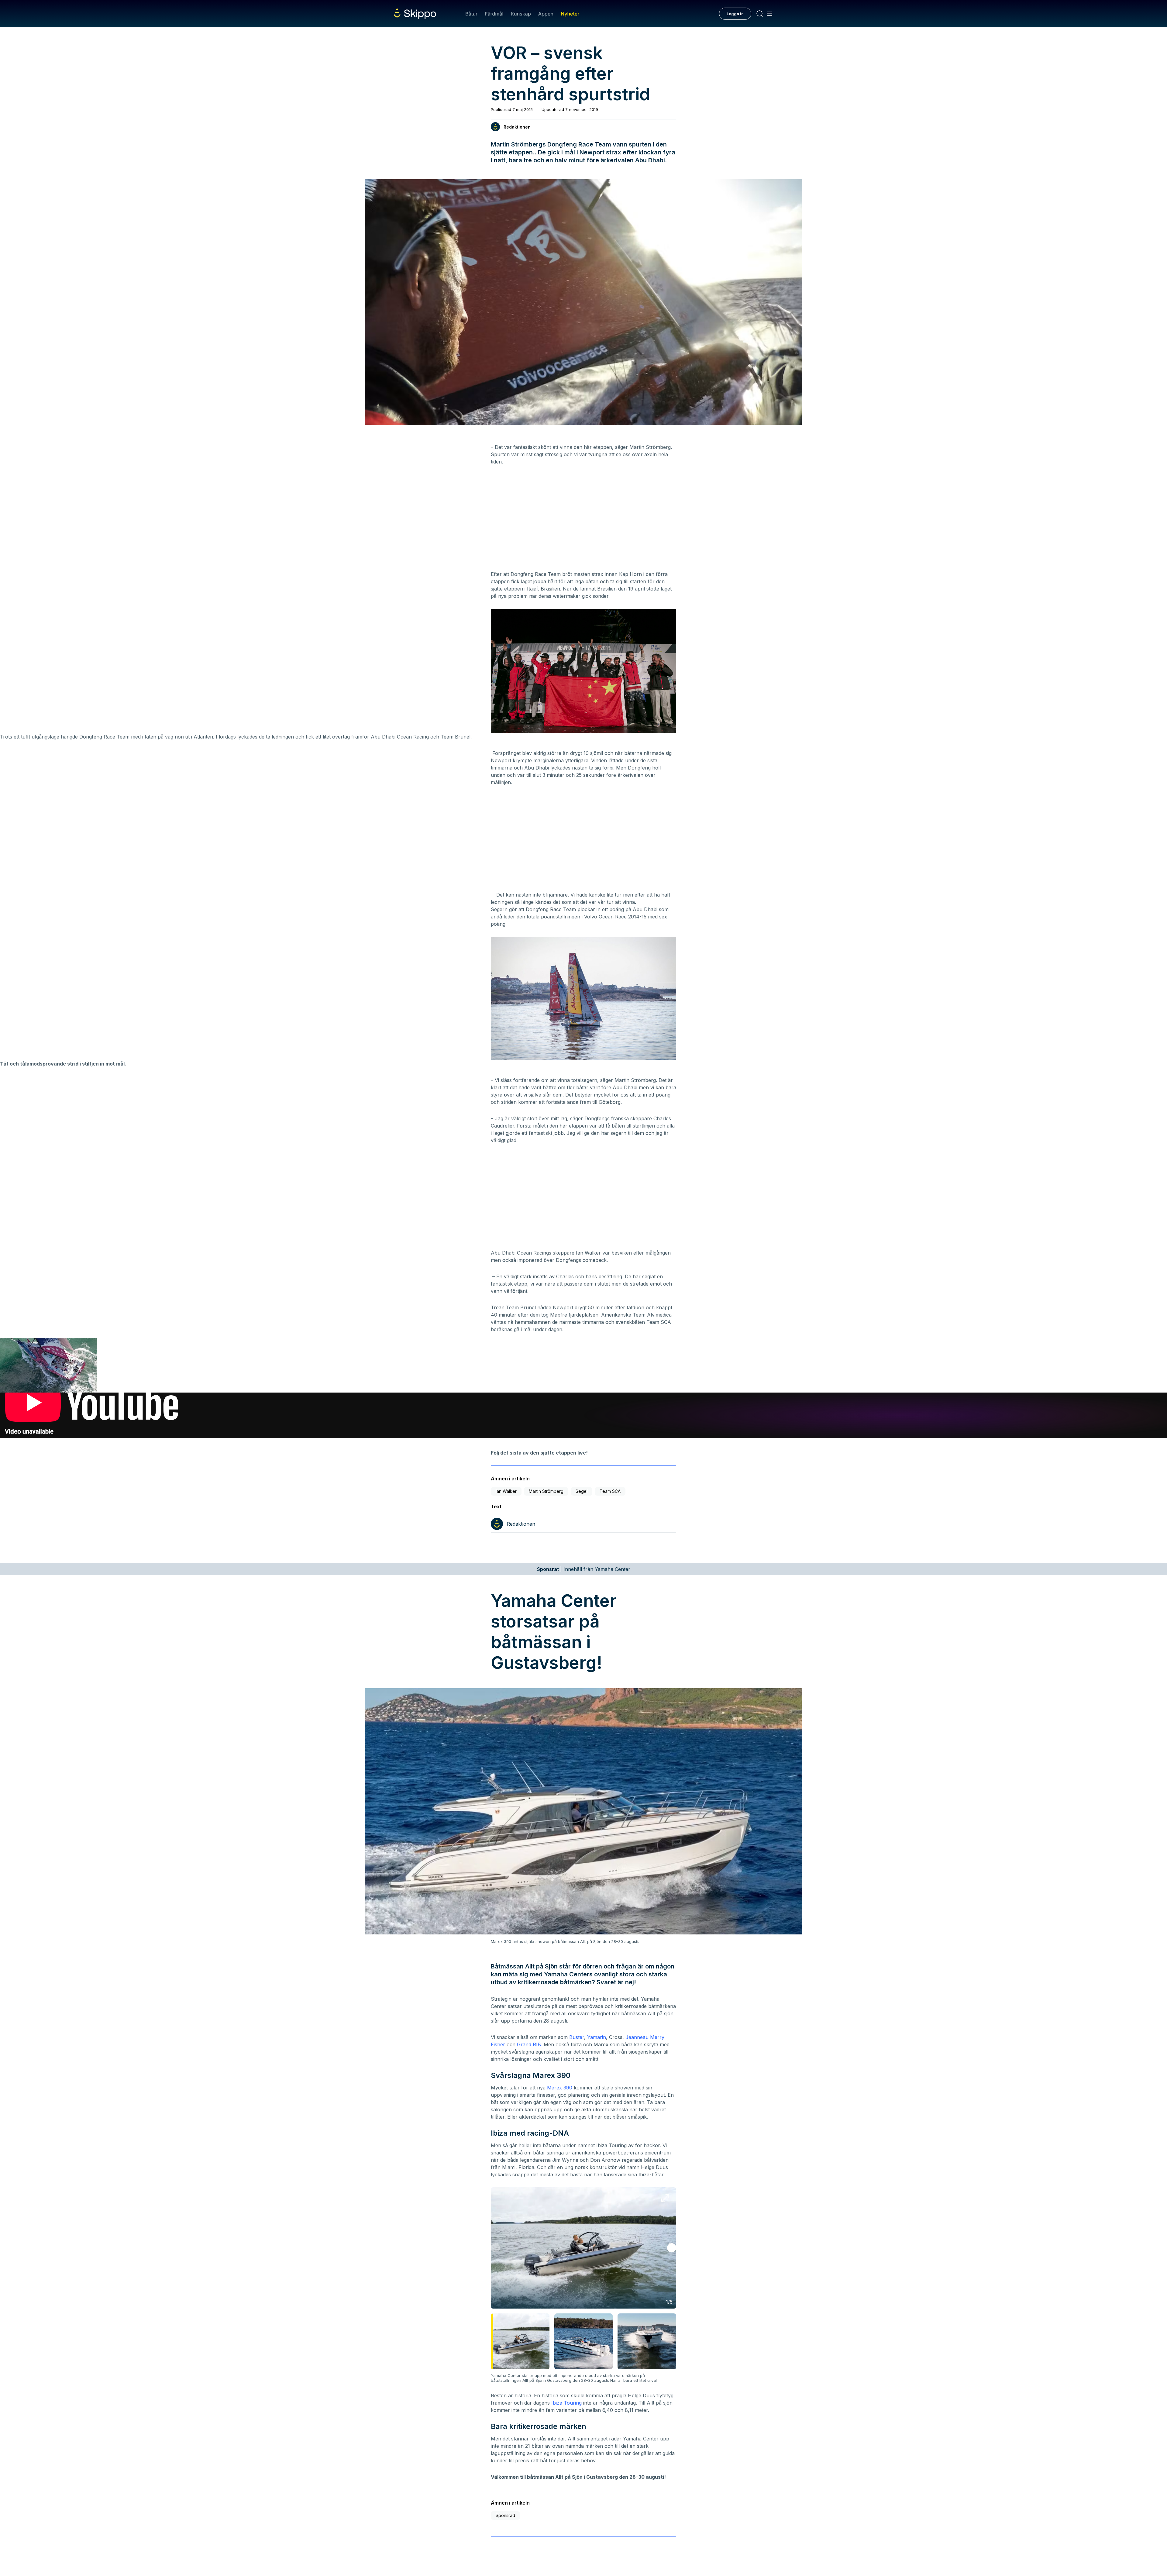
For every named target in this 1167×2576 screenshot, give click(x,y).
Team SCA (610, 1491)
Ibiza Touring (566, 2403)
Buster (577, 2037)
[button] (672, 2248)
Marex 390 (560, 2088)
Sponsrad (505, 2515)
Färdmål (494, 14)
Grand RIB (529, 2044)
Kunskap (521, 14)
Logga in (735, 14)
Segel (582, 1491)
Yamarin (597, 2037)
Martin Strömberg (546, 1491)
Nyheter (570, 14)
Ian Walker (506, 1491)
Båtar (471, 14)
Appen (546, 14)
